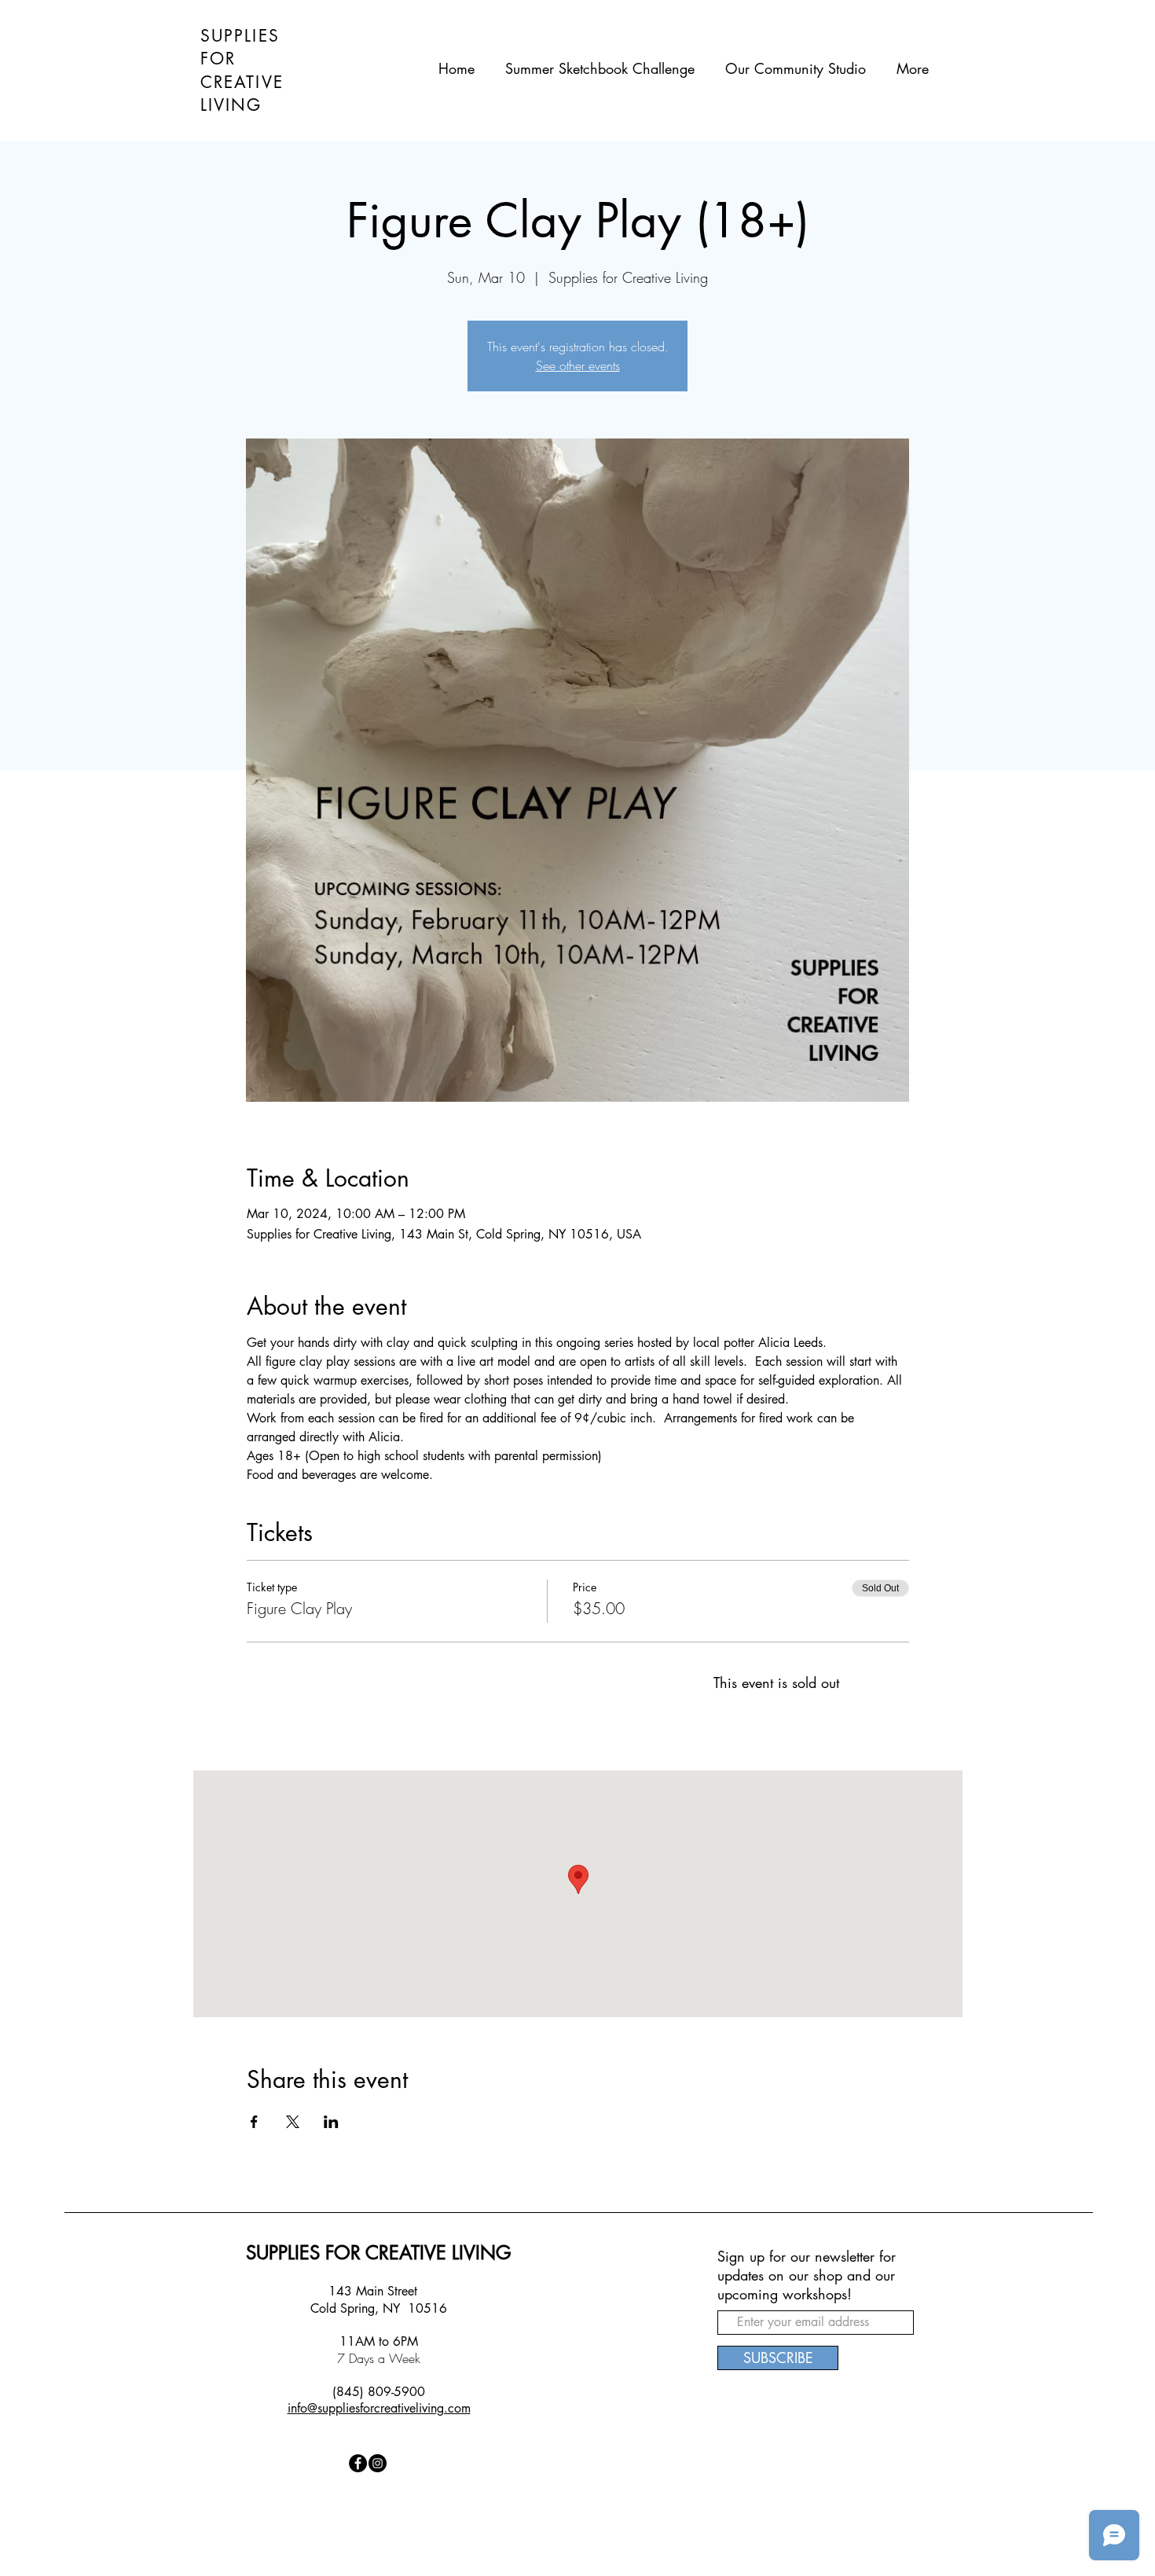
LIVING (231, 105)
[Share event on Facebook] (254, 2122)
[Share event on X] (293, 2122)
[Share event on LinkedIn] (331, 2122)
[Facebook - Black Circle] (358, 2463)
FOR (218, 59)
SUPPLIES (240, 36)
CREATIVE (242, 82)
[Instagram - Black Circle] (378, 2463)
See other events (578, 365)
